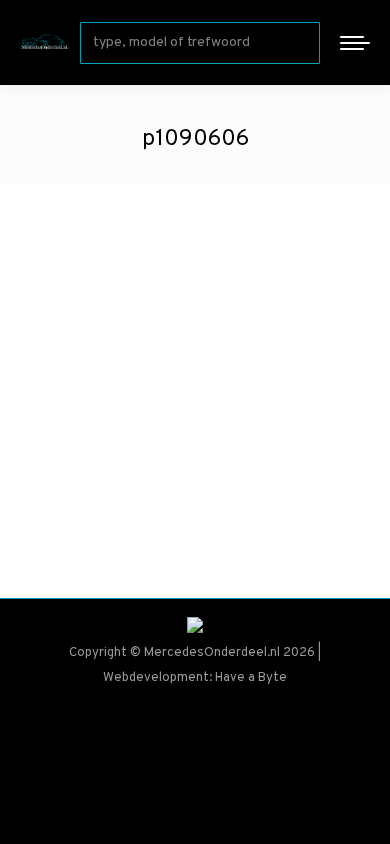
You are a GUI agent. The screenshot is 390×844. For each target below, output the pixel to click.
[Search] (301, 43)
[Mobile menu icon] (355, 43)
